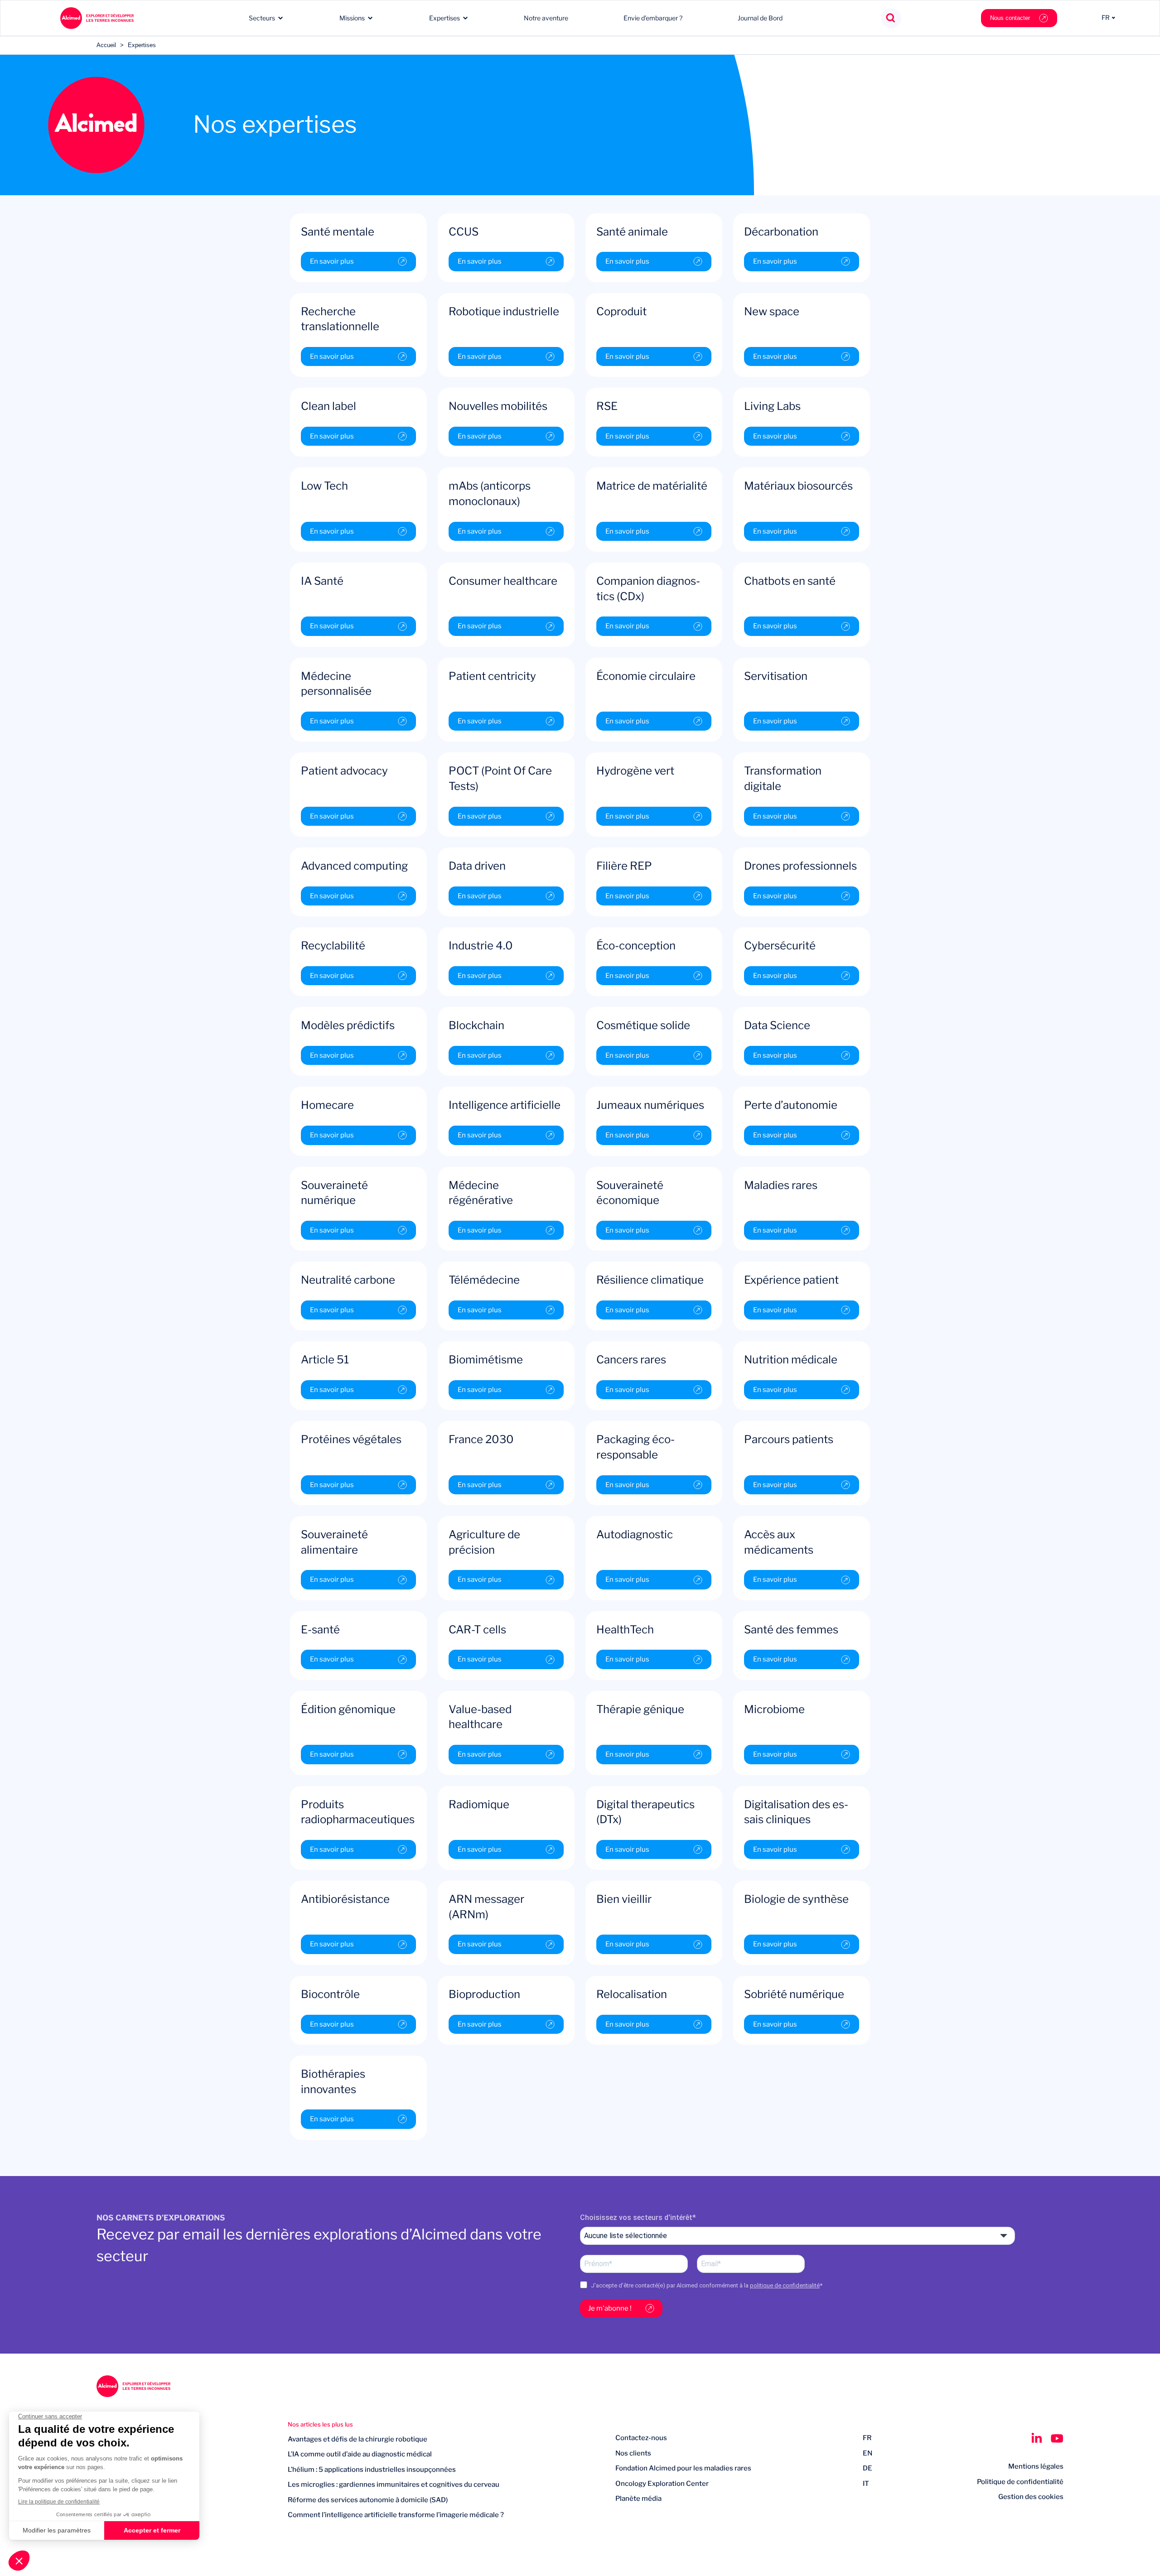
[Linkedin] (1037, 2438)
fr (867, 2438)
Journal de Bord (760, 18)
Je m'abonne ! (610, 2308)
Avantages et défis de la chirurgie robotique (358, 2439)
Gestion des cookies (1031, 2497)
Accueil (106, 45)
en (868, 2453)
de (868, 2468)
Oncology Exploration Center (662, 2484)
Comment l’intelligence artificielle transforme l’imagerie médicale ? (396, 2515)
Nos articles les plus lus (320, 2424)
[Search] (891, 18)
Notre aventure (546, 18)
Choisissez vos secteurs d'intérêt (636, 2217)
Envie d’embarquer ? (653, 18)
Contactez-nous (641, 2438)
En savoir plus (332, 261)
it (866, 2484)
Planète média (638, 2499)
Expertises (445, 18)
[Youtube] (1057, 2438)
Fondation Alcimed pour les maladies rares (683, 2468)
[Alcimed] (97, 18)
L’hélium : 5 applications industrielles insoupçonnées (372, 2470)
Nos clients (633, 2453)
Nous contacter (1010, 18)
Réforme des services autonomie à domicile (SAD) (368, 2500)
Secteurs (262, 18)
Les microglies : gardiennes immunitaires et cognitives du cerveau (394, 2485)
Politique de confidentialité (1020, 2482)
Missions (352, 18)
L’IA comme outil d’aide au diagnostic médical (360, 2454)
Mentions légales (1036, 2466)
